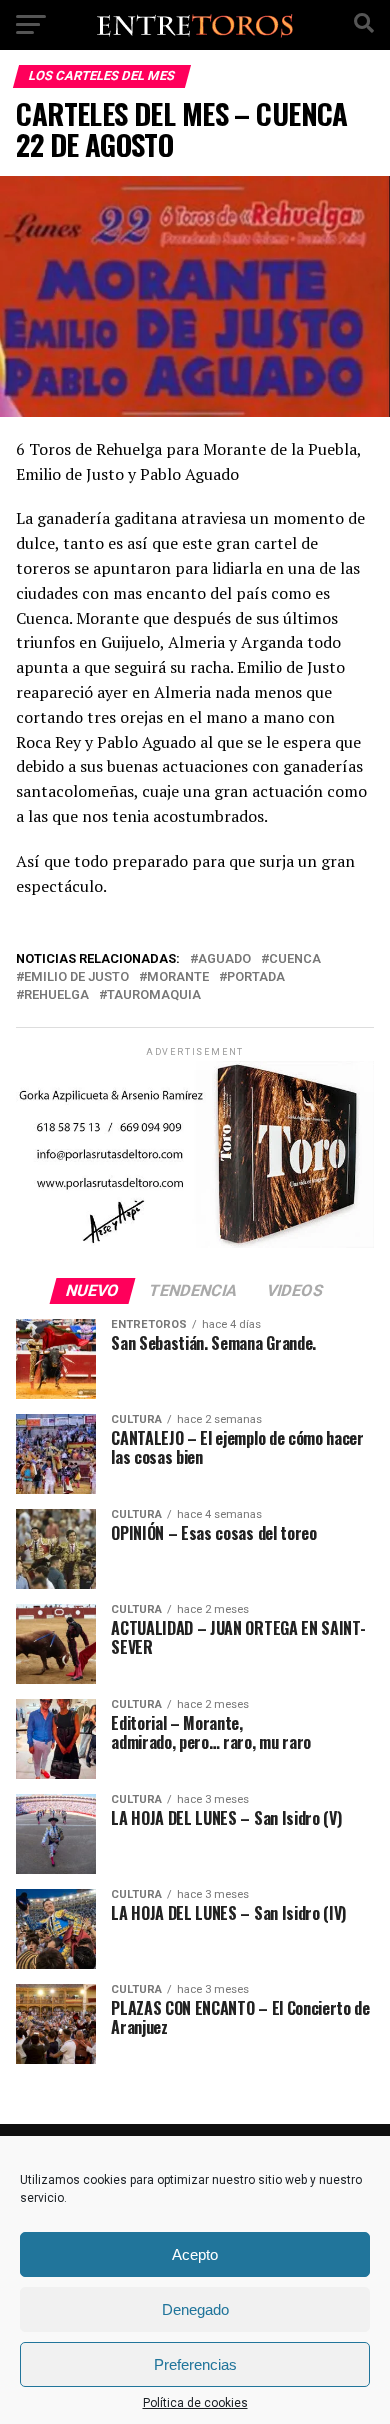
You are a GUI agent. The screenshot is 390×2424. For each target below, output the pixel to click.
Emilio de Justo (76, 977)
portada (256, 977)
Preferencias (195, 2364)
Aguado (224, 959)
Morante (178, 977)
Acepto (195, 2254)
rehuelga (56, 995)
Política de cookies (195, 2403)
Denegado (195, 2309)
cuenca (295, 959)
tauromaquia (154, 995)
